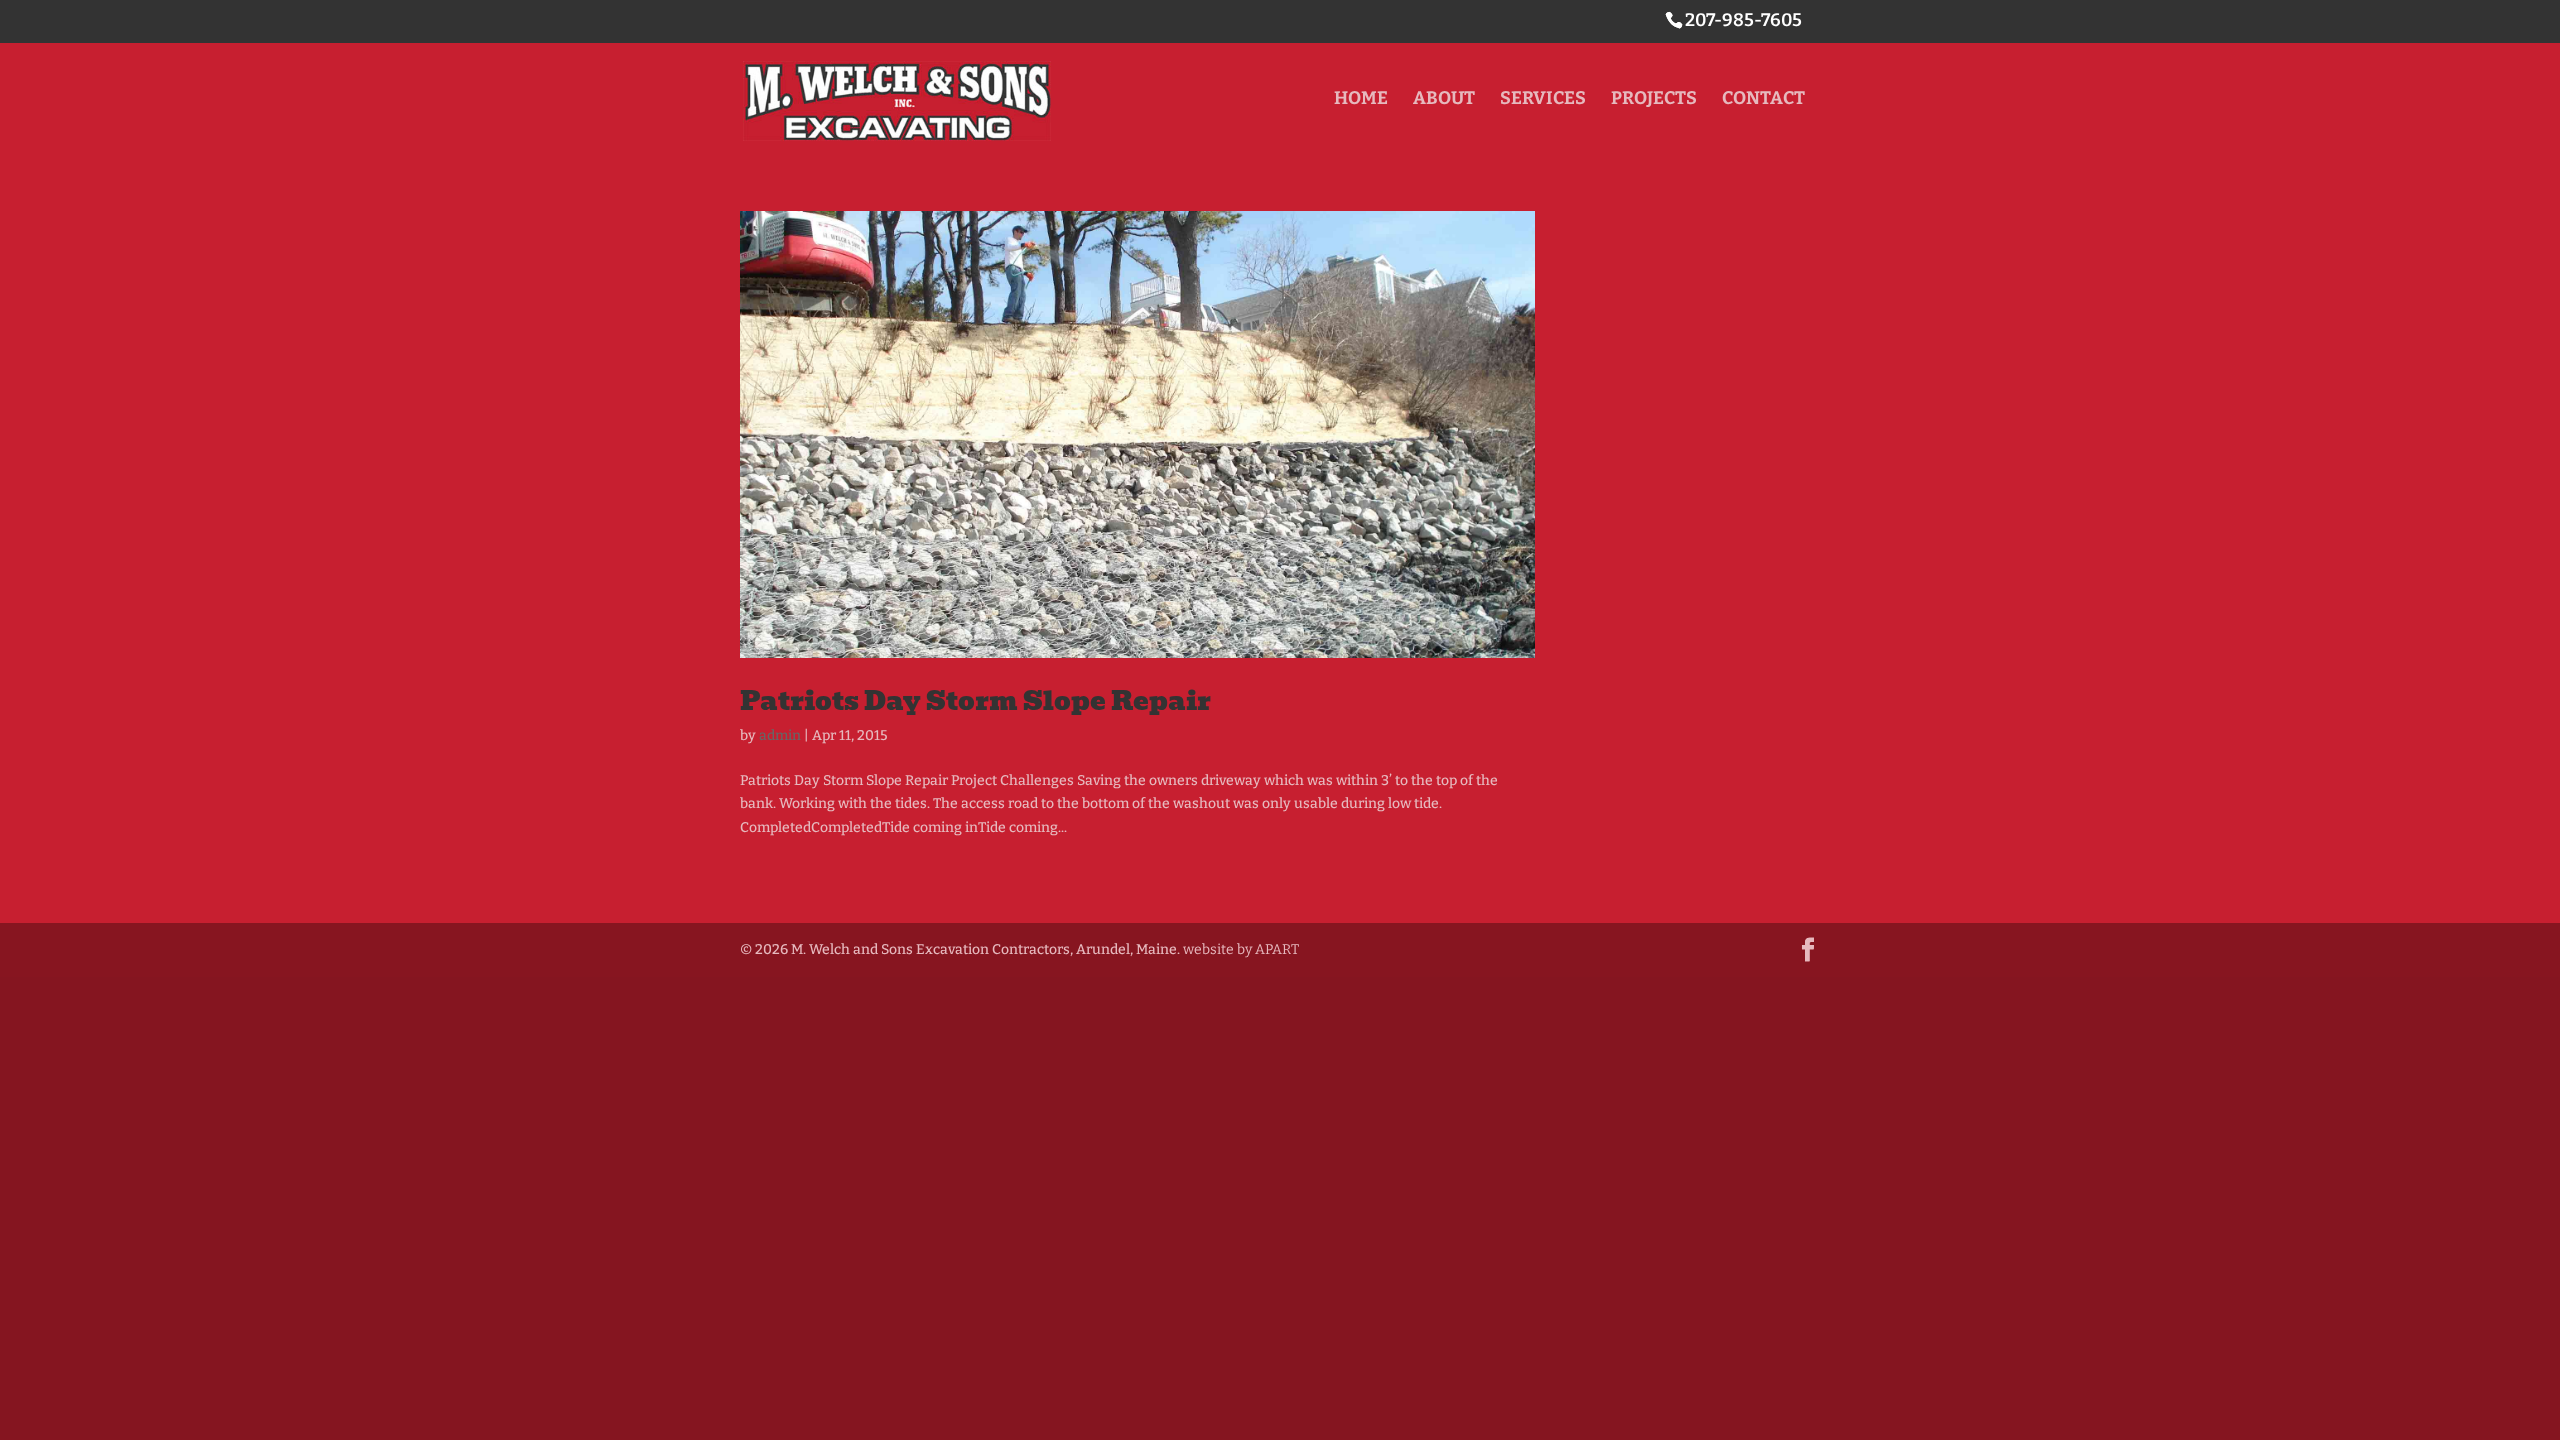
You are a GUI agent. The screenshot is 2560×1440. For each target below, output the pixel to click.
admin (780, 735)
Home (1361, 100)
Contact (1763, 100)
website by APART (1241, 949)
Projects (1654, 100)
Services (1543, 100)
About (1444, 100)
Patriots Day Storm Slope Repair (975, 701)
